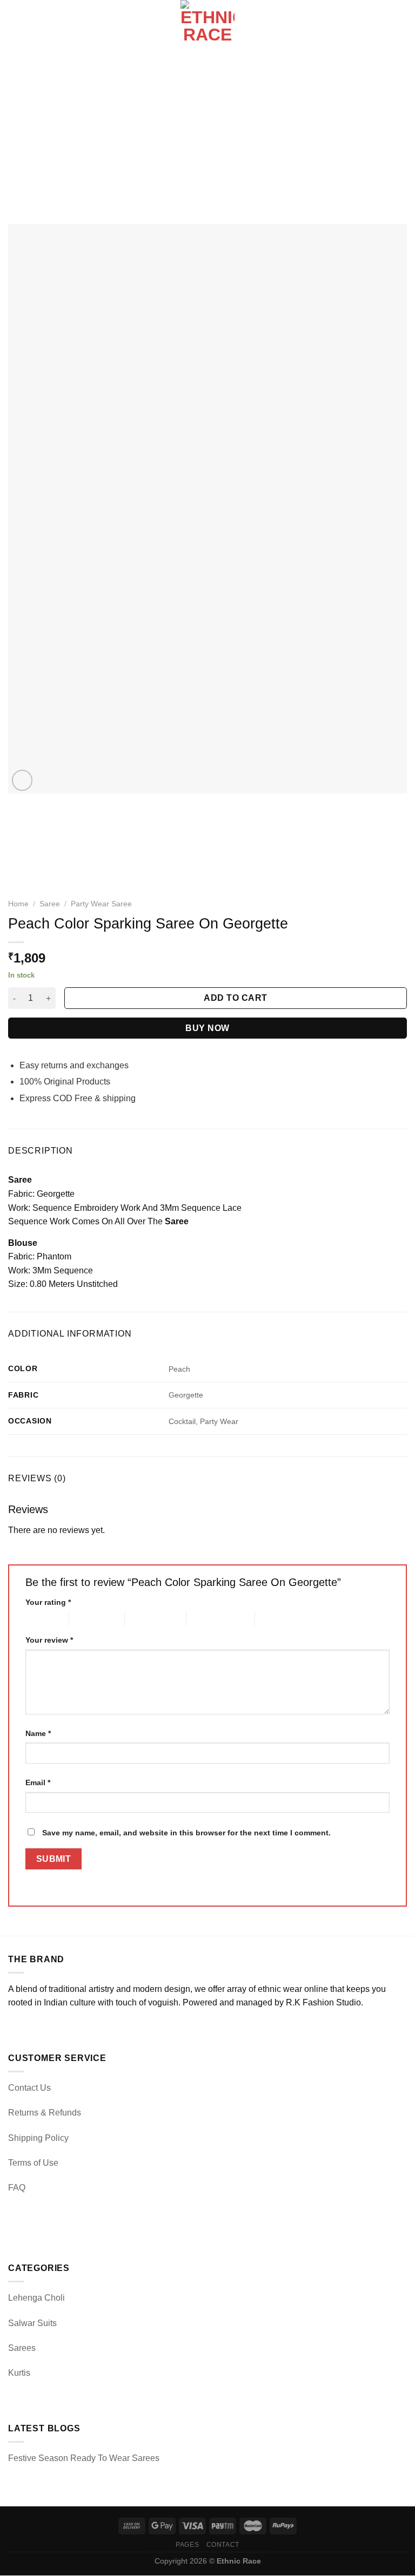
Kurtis (19, 2373)
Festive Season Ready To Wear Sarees (84, 2458)
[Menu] (15, 27)
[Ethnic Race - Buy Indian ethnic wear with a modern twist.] (208, 27)
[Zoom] (22, 780)
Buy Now (207, 1028)
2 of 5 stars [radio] (88, 1619)
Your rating (48, 1602)
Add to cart (235, 998)
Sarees (22, 2348)
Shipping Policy (38, 2138)
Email (38, 1782)
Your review (49, 1640)
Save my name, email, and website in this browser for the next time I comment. (186, 1833)
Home (18, 904)
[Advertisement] (207, 135)
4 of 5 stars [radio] (205, 1619)
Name (38, 1733)
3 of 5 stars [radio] (143, 1619)
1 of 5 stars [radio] (39, 1619)
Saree (50, 904)
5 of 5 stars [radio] (274, 1619)
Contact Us (29, 2088)
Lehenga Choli (36, 2298)
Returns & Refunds (45, 2113)
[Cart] (401, 27)
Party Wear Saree (101, 904)
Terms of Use (33, 2163)
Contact (223, 2545)
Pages (187, 2545)
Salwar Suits (32, 2323)
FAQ (17, 2188)
